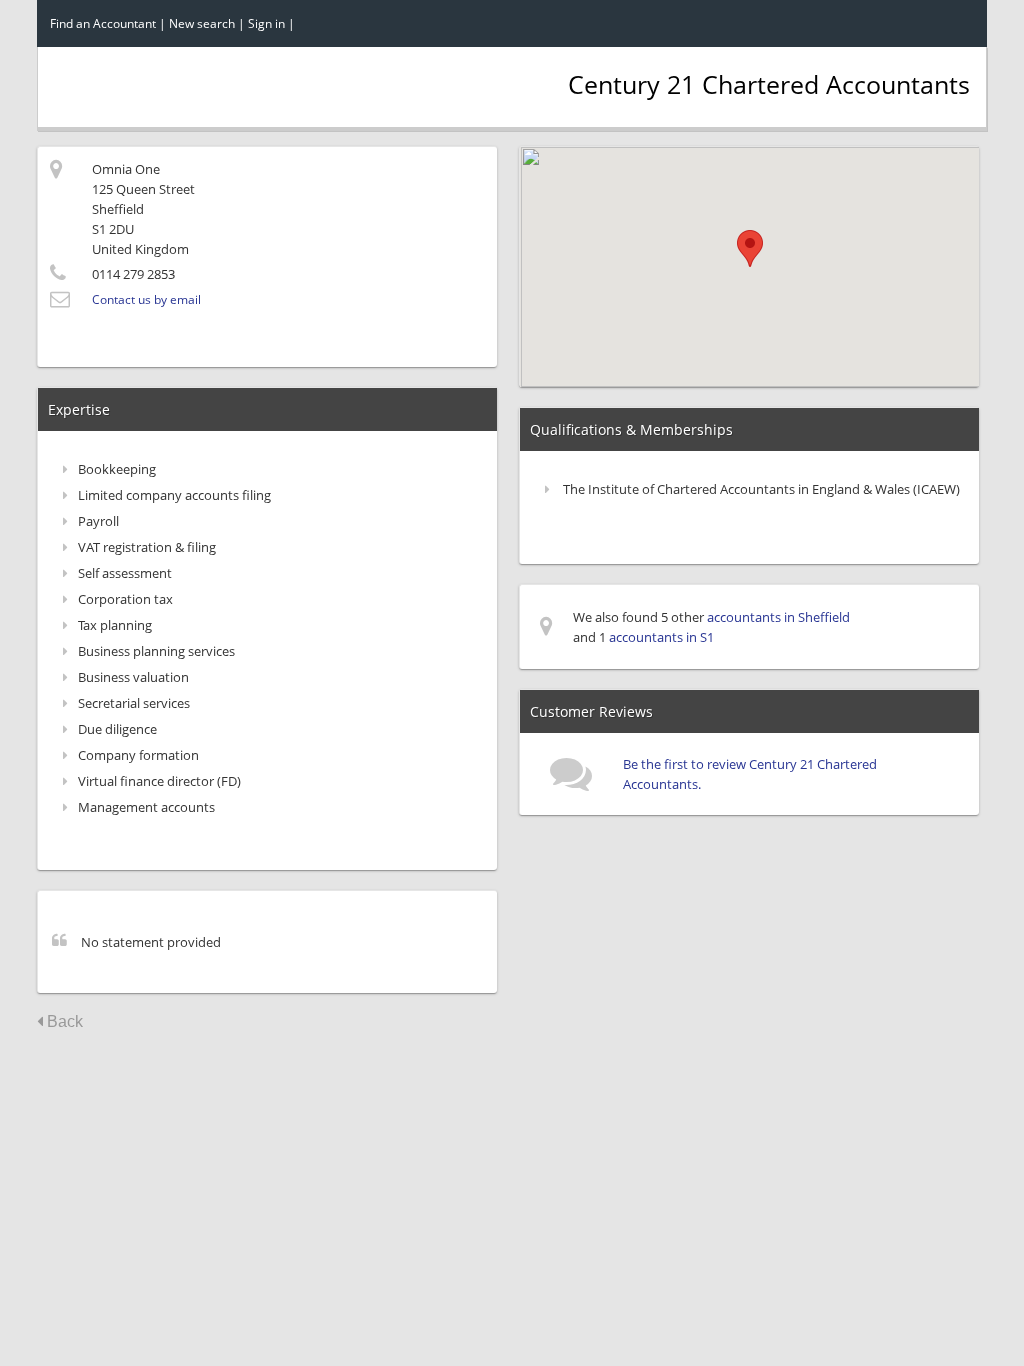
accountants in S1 (661, 637)
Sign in (266, 23)
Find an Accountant (103, 23)
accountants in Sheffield (778, 617)
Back (63, 1021)
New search (202, 23)
